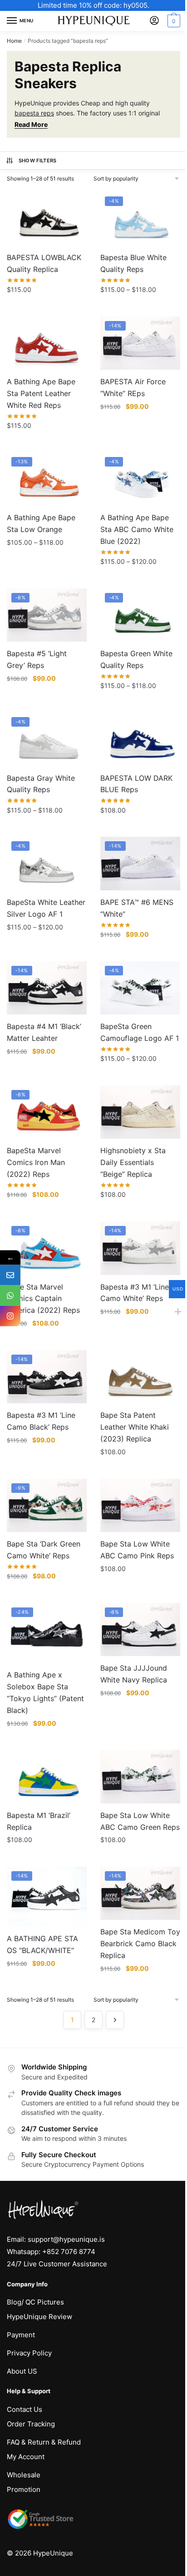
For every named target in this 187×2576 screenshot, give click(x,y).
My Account (26, 2457)
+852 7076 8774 (69, 2252)
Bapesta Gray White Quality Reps (41, 784)
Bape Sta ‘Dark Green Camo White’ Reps (44, 1550)
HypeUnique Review (39, 2317)
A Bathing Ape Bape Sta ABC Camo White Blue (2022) (137, 529)
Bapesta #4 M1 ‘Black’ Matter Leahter (44, 1032)
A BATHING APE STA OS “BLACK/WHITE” (42, 1944)
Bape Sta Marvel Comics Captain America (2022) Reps (43, 1299)
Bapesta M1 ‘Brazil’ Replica (39, 1821)
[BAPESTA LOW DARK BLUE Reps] (140, 739)
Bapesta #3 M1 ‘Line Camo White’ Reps (135, 1293)
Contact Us (25, 2409)
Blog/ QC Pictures (35, 2302)
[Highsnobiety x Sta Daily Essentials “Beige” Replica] (140, 1112)
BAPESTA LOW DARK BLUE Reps (136, 784)
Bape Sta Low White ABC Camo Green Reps (140, 1821)
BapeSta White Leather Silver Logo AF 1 (46, 908)
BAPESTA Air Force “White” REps (133, 387)
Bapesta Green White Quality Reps (136, 659)
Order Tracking (31, 2424)
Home (14, 41)
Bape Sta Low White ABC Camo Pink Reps (137, 1550)
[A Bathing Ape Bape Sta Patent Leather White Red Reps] (47, 343)
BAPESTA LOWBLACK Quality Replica (44, 263)
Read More (31, 124)
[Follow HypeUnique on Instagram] (10, 1316)
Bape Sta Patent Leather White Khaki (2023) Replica (135, 1427)
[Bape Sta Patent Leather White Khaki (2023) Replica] (140, 1377)
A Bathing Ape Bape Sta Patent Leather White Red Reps (41, 393)
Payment (21, 2335)
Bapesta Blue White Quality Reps (133, 263)
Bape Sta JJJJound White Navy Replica (134, 1674)
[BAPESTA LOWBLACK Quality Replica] (47, 218)
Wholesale (24, 2475)
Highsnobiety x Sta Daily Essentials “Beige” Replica (133, 1162)
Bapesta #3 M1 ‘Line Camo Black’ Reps (41, 1421)
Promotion (24, 2489)
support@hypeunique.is (66, 2239)
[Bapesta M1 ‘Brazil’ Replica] (47, 1776)
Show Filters (38, 161)
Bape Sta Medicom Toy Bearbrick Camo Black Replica (140, 1943)
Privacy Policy (29, 2353)
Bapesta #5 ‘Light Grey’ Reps (37, 659)
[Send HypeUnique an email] (10, 1275)
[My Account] (154, 21)
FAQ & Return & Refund (44, 2442)
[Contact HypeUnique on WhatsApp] (10, 1295)
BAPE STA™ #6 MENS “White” (137, 908)
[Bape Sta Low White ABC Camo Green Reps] (140, 1776)
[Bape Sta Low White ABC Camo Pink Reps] (140, 1505)
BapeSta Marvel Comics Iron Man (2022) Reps (36, 1162)
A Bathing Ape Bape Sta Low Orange (41, 523)
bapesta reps (34, 113)
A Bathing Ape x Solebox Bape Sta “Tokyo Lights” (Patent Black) (45, 1692)
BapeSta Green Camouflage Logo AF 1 (140, 1032)
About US (22, 2371)
